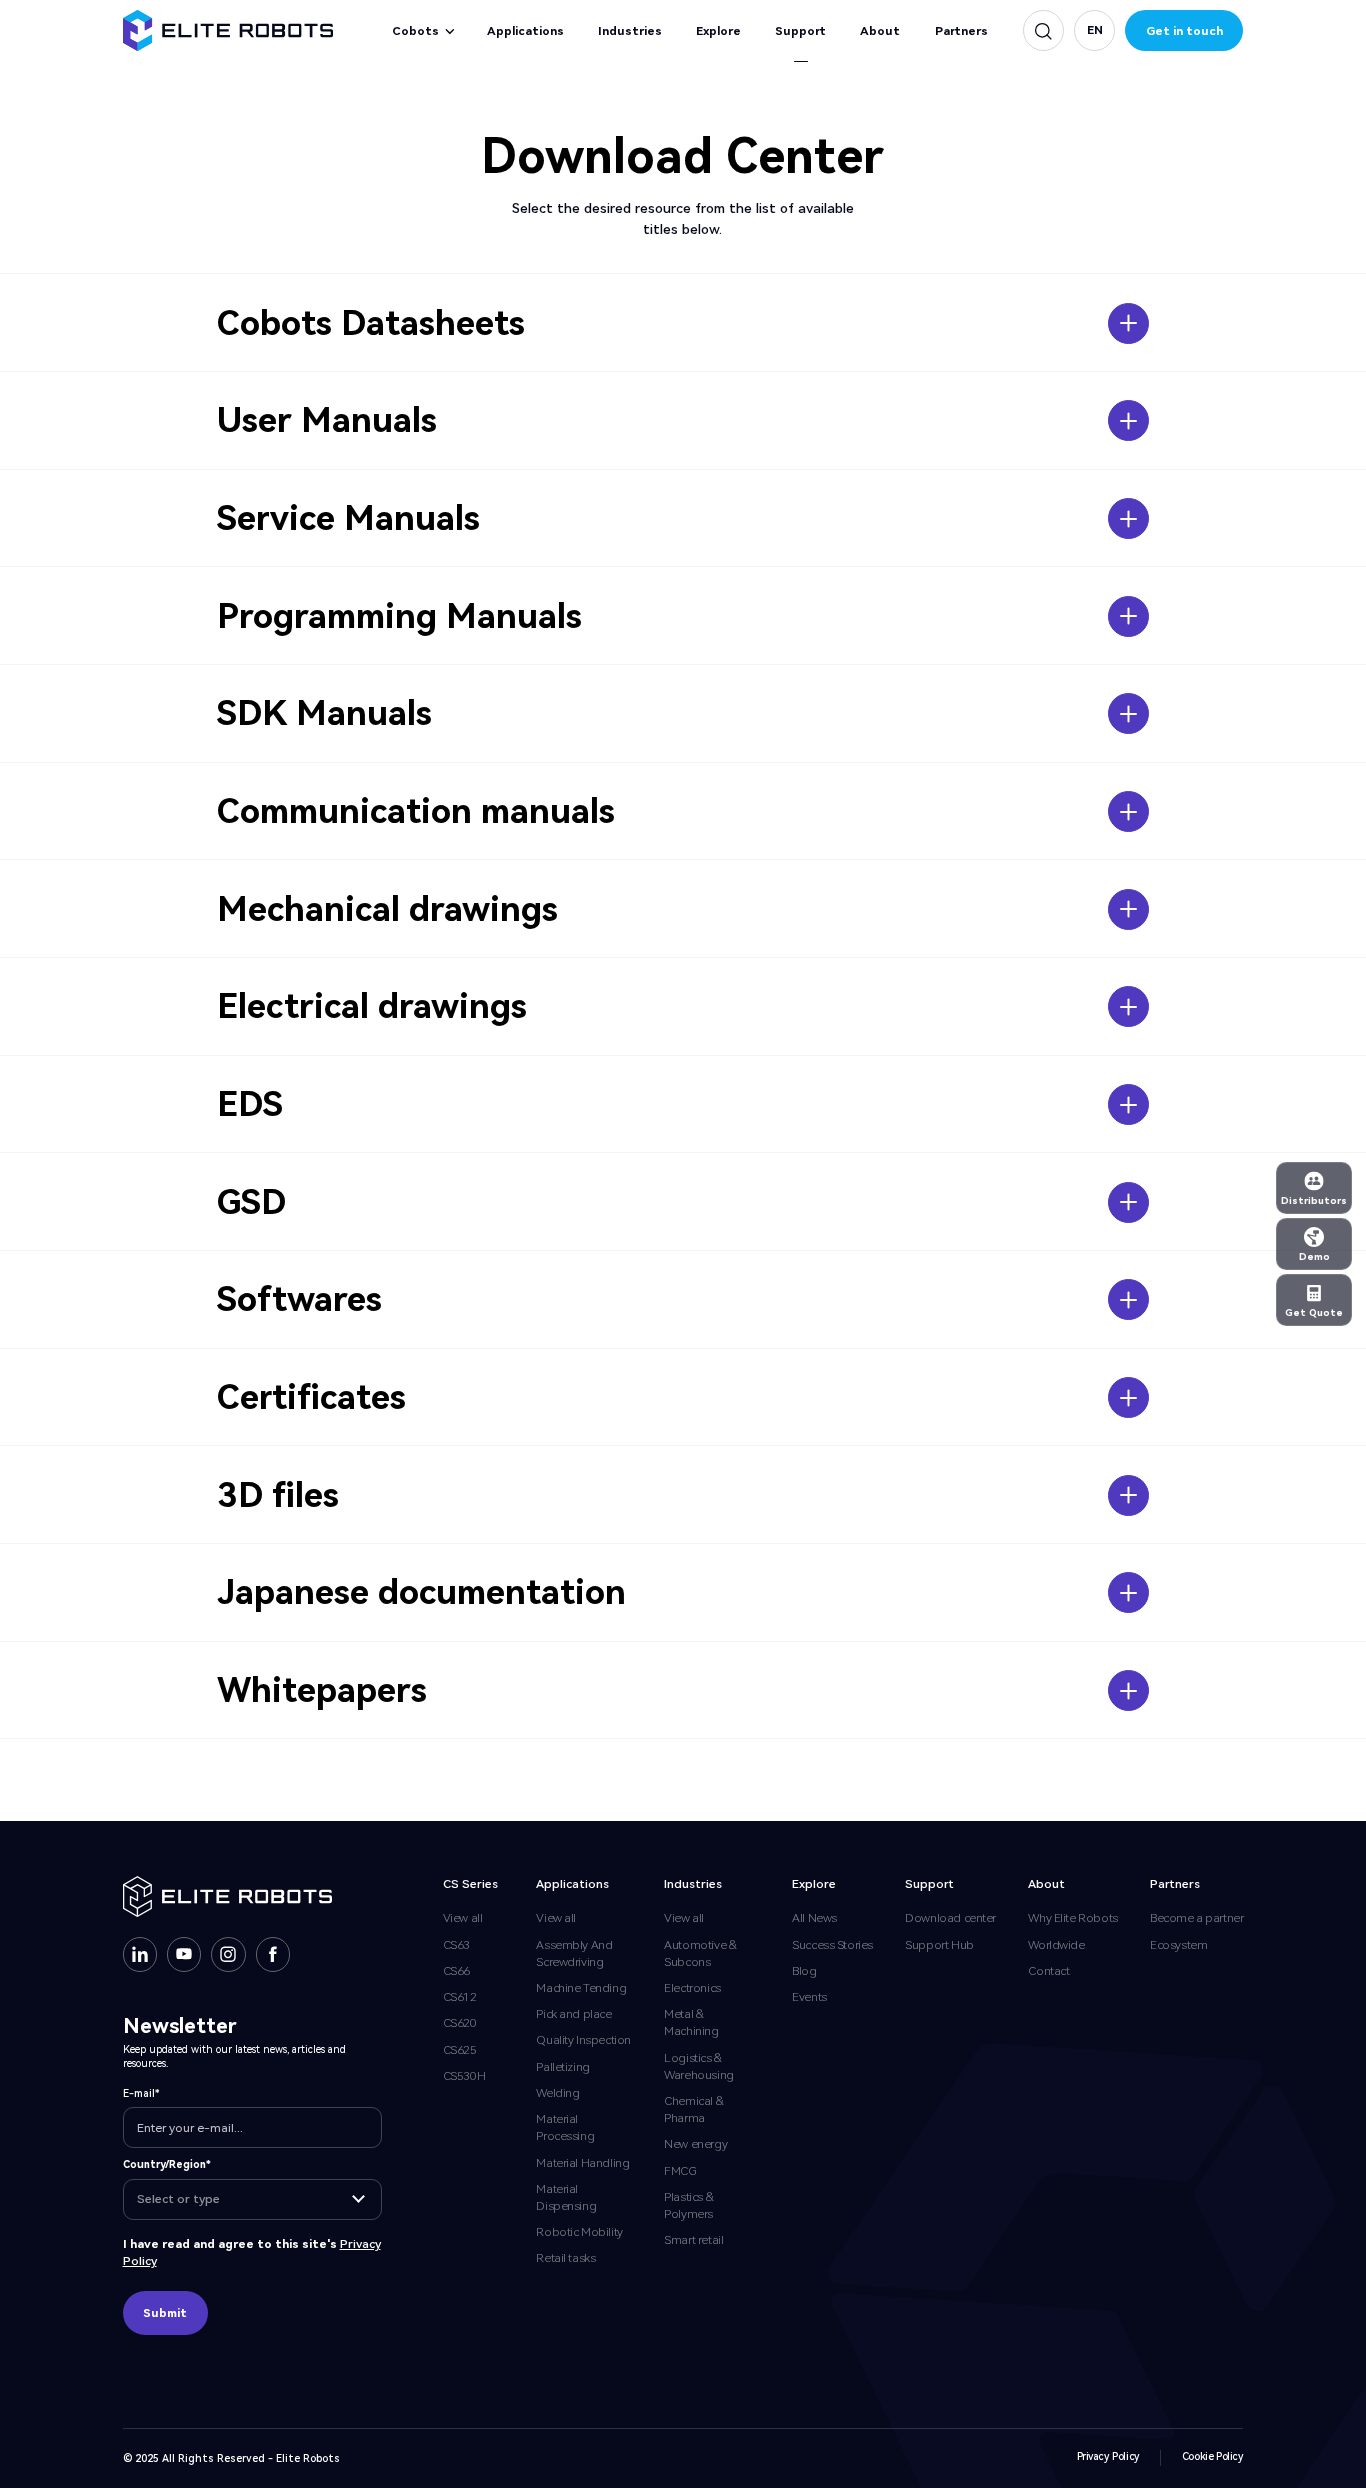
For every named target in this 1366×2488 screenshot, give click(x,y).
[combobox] (252, 2199)
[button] (1094, 30)
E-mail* (141, 2093)
